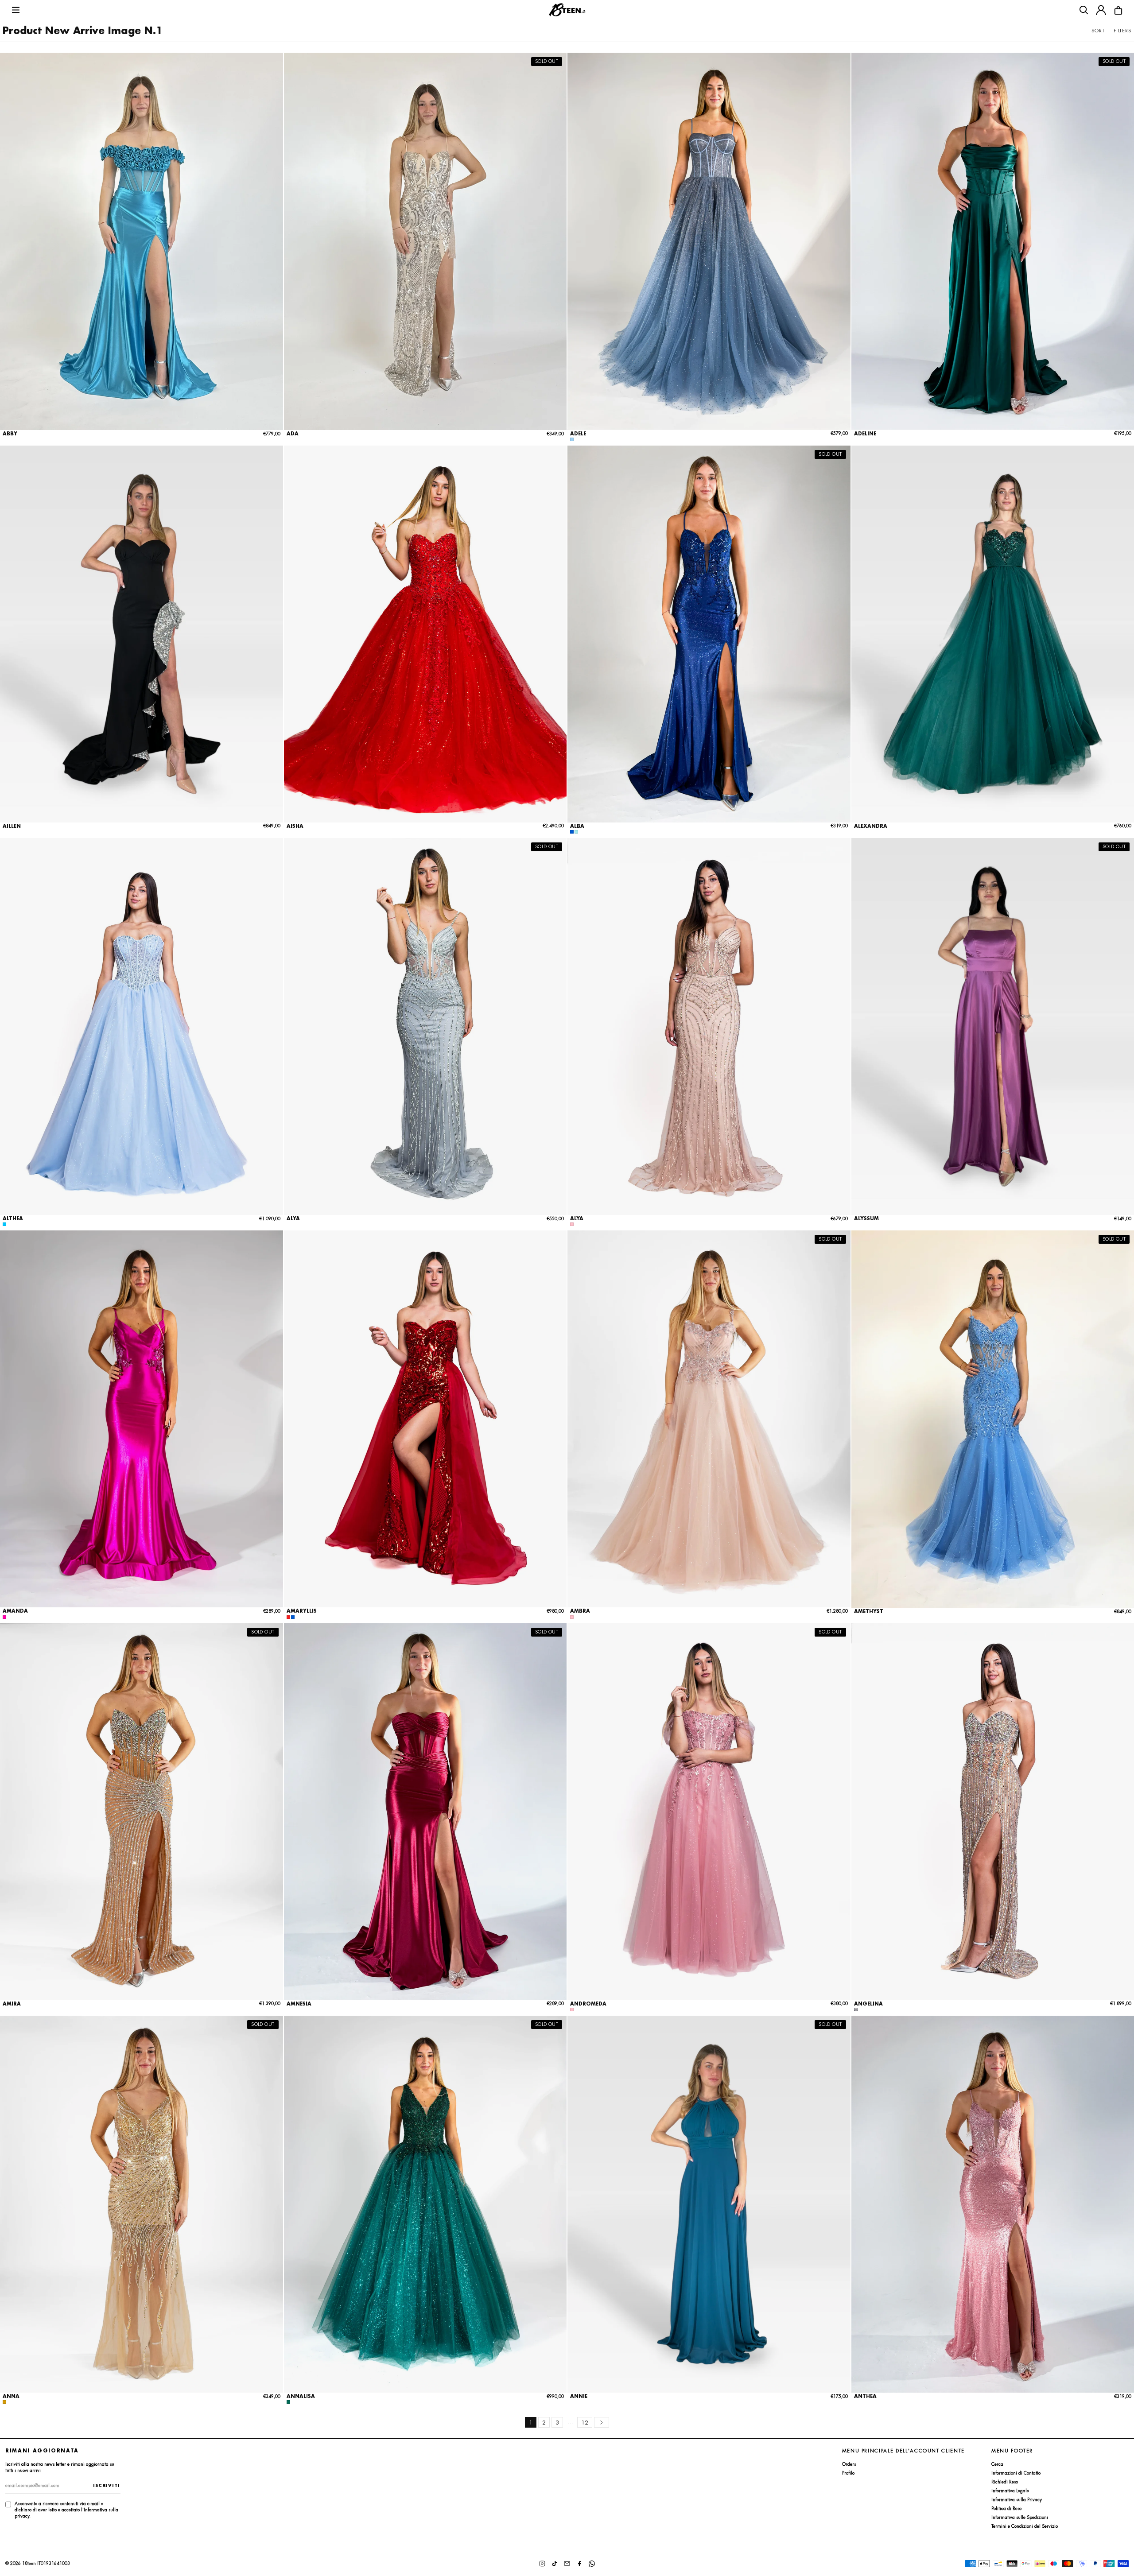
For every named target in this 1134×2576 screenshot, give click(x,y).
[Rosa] (572, 1224)
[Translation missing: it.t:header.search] (1084, 10)
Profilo (848, 2473)
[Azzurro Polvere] (572, 439)
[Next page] (602, 2422)
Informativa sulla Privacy (1017, 2500)
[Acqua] (576, 832)
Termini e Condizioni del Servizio (1025, 2526)
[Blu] (572, 832)
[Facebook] (579, 2564)
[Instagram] (542, 2564)
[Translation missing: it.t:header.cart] (1118, 10)
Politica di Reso (1006, 2508)
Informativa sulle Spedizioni (1020, 2517)
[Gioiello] (856, 2010)
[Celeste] (4, 1224)
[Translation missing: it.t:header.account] (1101, 10)
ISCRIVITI (107, 2485)
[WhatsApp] (592, 2564)
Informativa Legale (1010, 2491)
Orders (849, 2464)
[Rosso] (288, 1617)
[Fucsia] (4, 1617)
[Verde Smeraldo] (288, 2402)
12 (585, 2423)
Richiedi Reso (1005, 2482)
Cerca (997, 2464)
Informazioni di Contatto (1016, 2473)
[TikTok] (555, 2564)
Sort (1098, 31)
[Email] (567, 2564)
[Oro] (4, 2402)
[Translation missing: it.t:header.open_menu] (16, 10)
